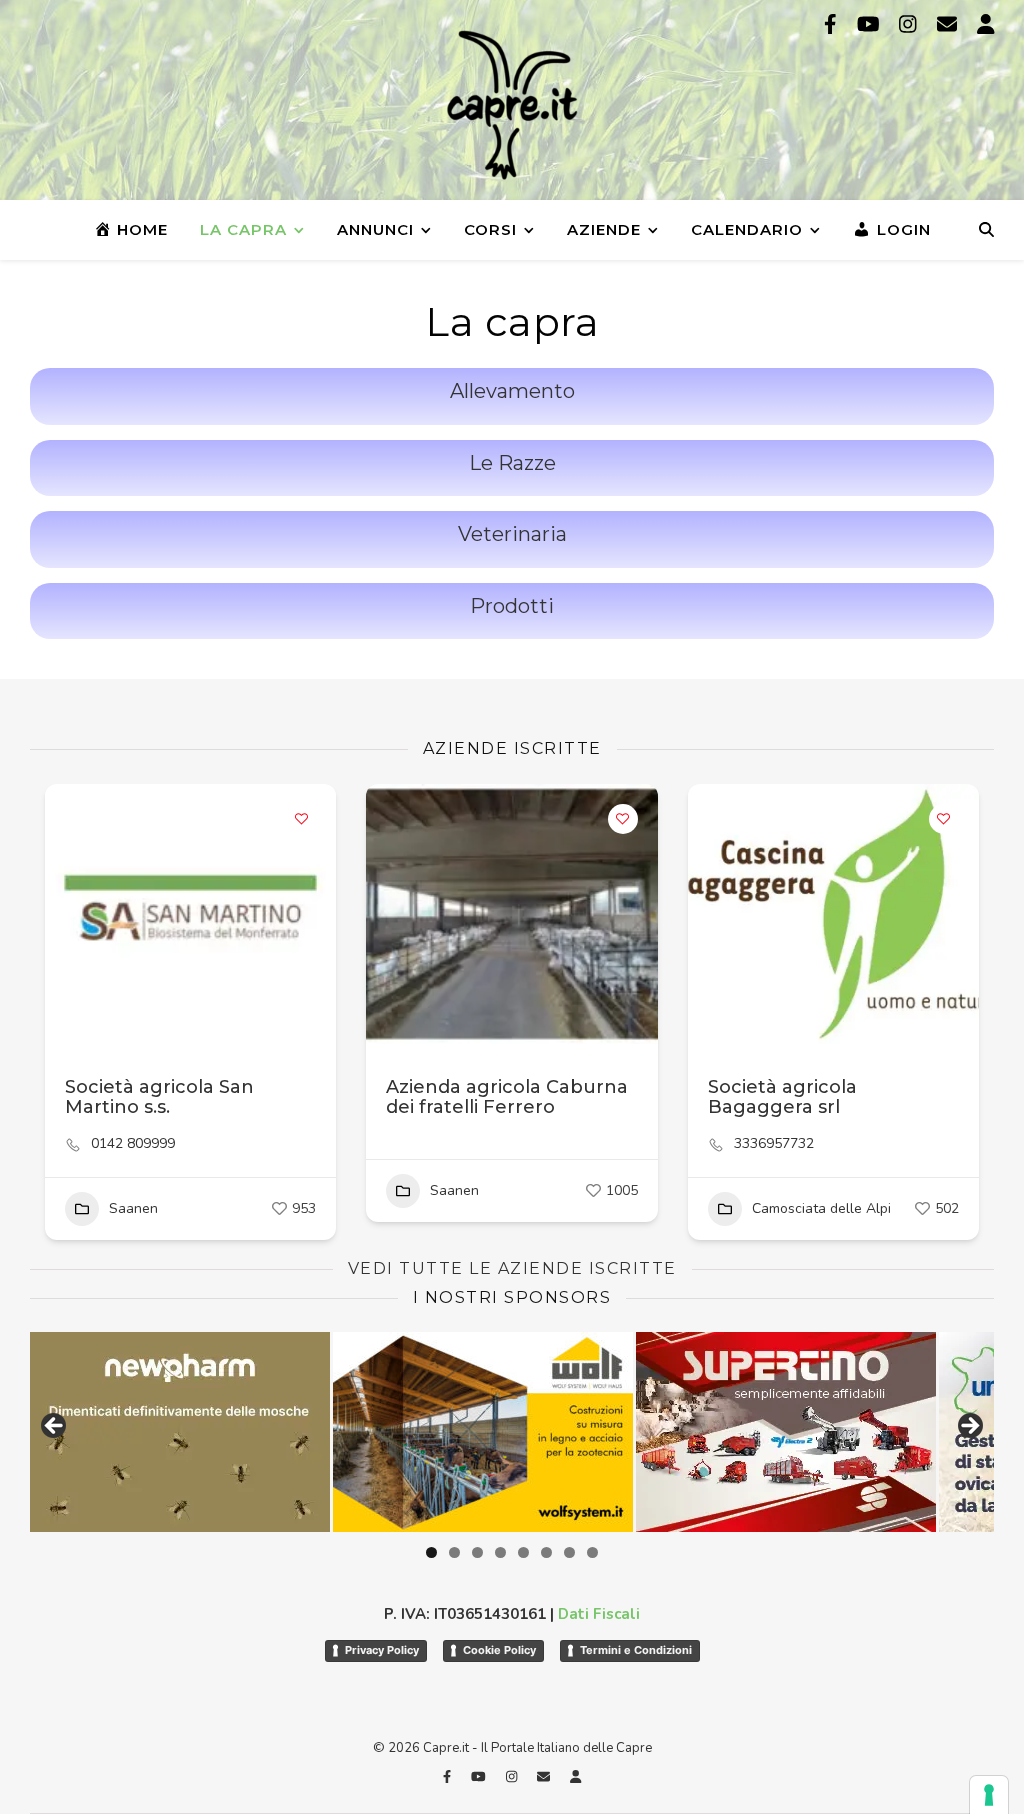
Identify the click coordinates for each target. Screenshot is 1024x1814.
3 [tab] (477, 1552)
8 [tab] (592, 1552)
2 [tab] (454, 1552)
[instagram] (910, 24)
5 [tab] (523, 1552)
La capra (243, 229)
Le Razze (512, 463)
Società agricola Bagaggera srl (782, 1097)
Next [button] (969, 1427)
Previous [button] (55, 1427)
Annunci (375, 229)
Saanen (133, 1208)
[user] (986, 24)
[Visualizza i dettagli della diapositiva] (284, 1432)
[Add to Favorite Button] (301, 819)
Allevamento (512, 391)
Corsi (490, 229)
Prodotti (512, 606)
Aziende (604, 229)
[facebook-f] (833, 24)
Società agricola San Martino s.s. (159, 1097)
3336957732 (774, 1144)
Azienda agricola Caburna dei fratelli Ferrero (507, 1097)
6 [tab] (546, 1552)
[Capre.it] (512, 105)
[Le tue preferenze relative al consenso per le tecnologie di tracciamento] (989, 1795)
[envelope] (949, 24)
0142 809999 (133, 1144)
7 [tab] (569, 1552)
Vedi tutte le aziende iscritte (512, 1268)
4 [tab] (500, 1552)
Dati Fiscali (599, 1614)
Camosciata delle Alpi (821, 1208)
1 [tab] (431, 1552)
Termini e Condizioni (636, 1650)
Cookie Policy (499, 1650)
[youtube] (871, 24)
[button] (70, 914)
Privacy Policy (382, 1650)
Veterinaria (512, 534)
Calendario (747, 229)
